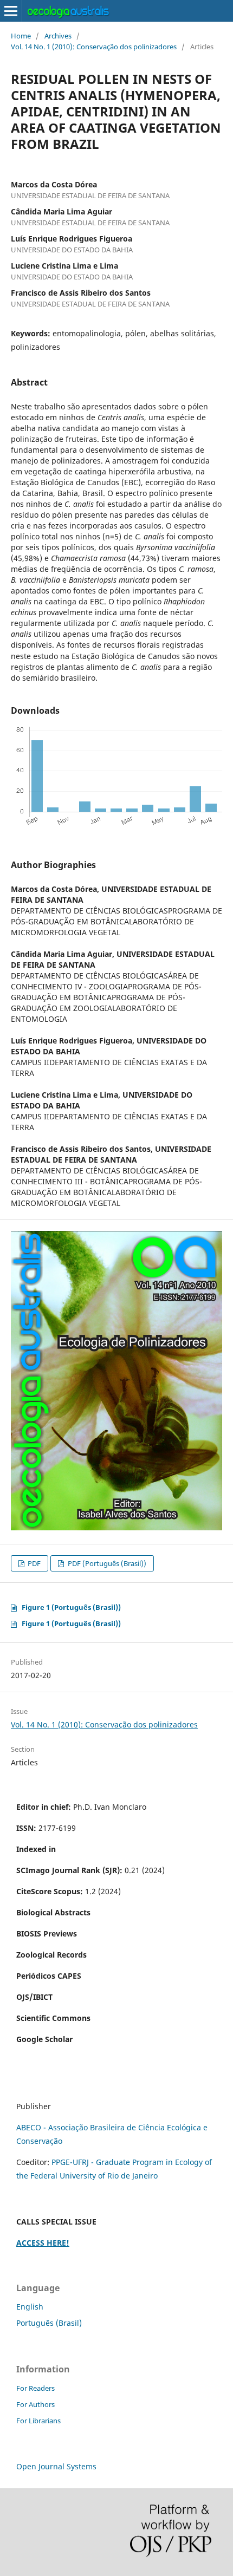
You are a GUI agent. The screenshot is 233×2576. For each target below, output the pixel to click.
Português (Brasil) (49, 2323)
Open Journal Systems (56, 2466)
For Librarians (38, 2421)
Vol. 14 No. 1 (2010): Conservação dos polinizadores (94, 47)
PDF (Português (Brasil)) (106, 1563)
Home (21, 36)
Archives (58, 36)
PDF (33, 1563)
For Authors (35, 2404)
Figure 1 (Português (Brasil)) (71, 1607)
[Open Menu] (11, 11)
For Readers (35, 2388)
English (30, 2307)
